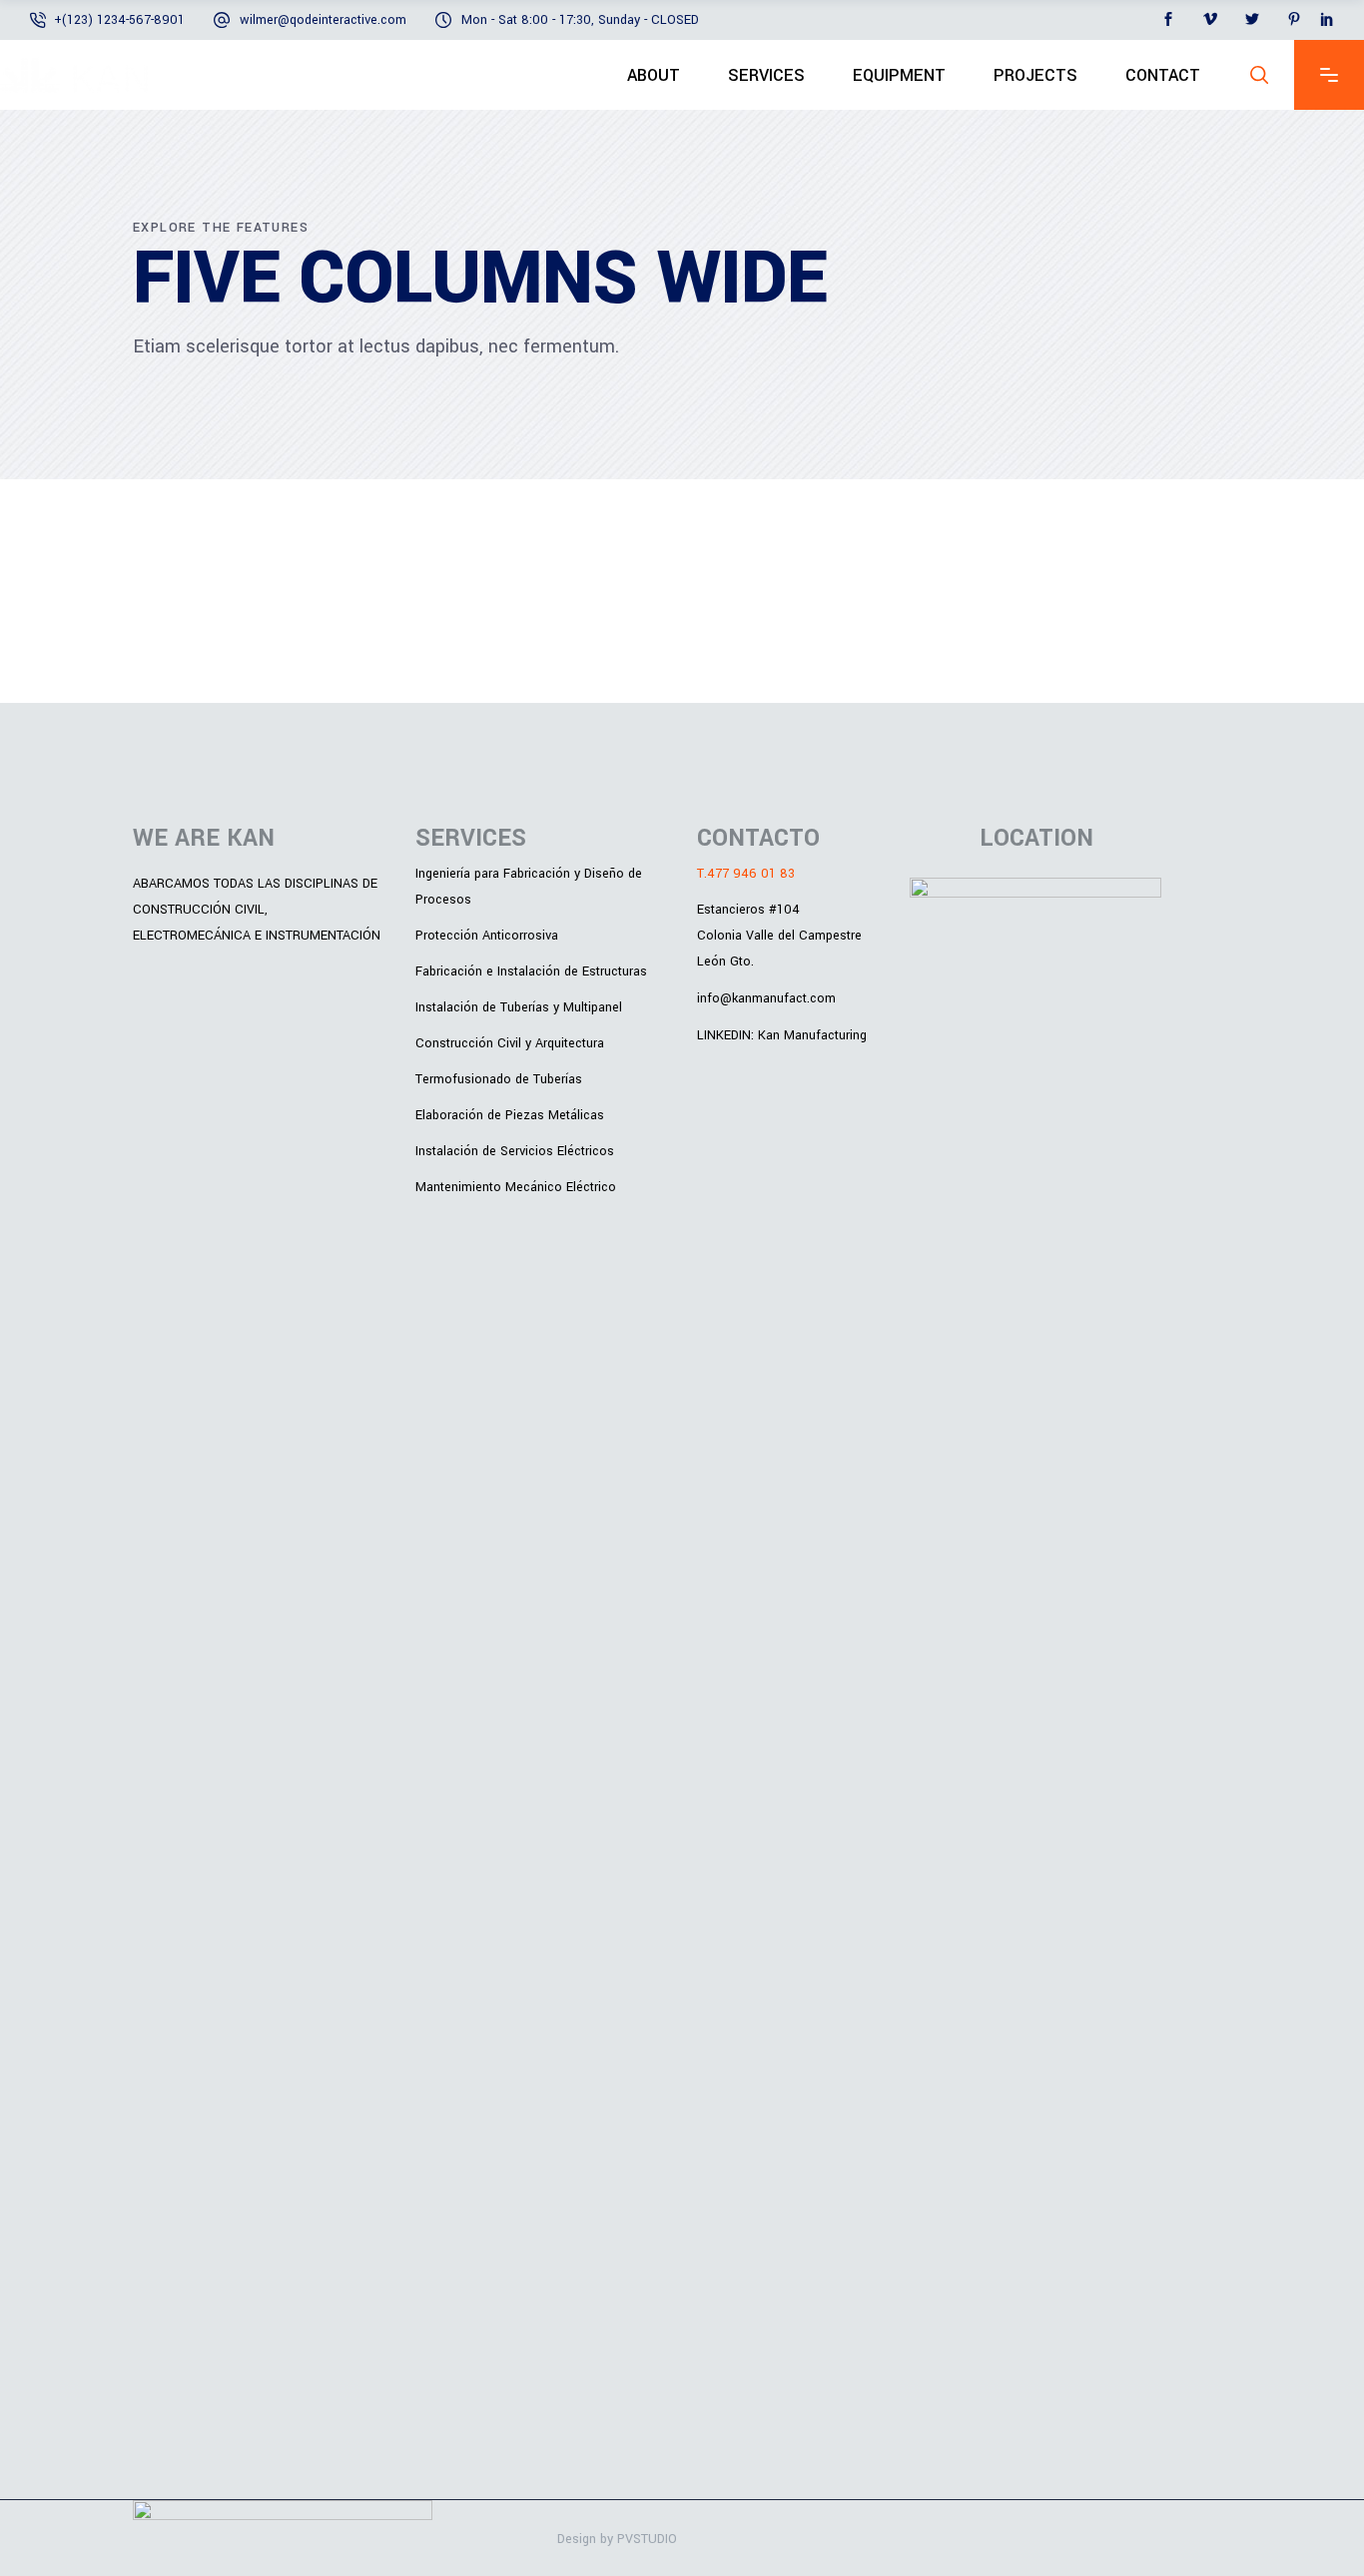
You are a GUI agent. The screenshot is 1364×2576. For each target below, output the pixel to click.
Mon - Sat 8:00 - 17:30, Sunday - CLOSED (580, 20)
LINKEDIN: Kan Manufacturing (782, 1034)
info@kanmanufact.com (766, 998)
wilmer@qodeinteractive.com (323, 20)
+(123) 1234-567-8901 (119, 20)
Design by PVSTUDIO (617, 2539)
